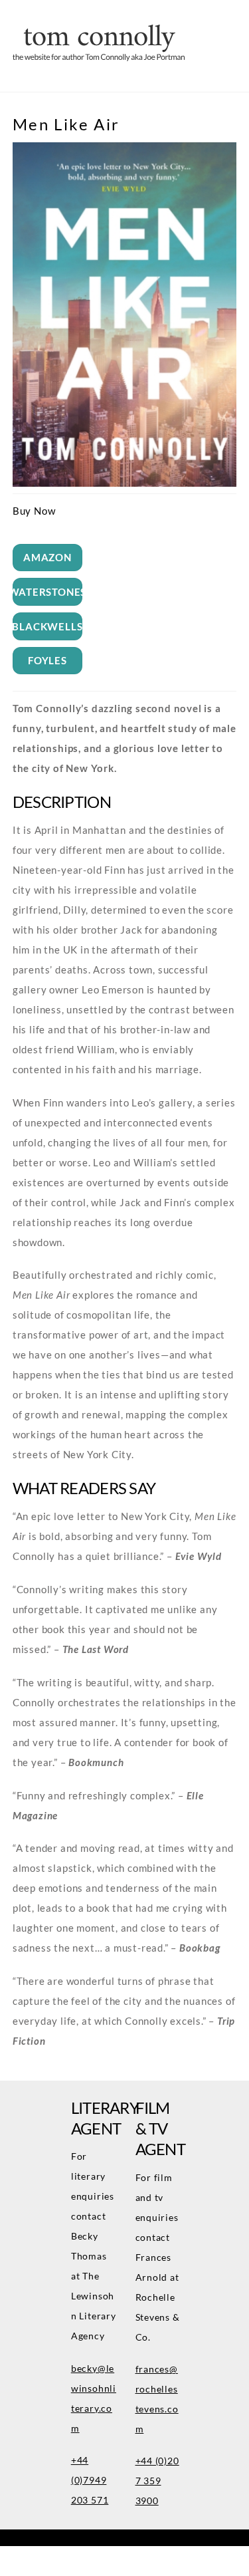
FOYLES (47, 660)
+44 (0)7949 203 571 (90, 2480)
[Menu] (230, 19)
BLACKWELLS (47, 626)
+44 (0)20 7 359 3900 (157, 2481)
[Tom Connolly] (99, 57)
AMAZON (47, 557)
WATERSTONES (47, 592)
